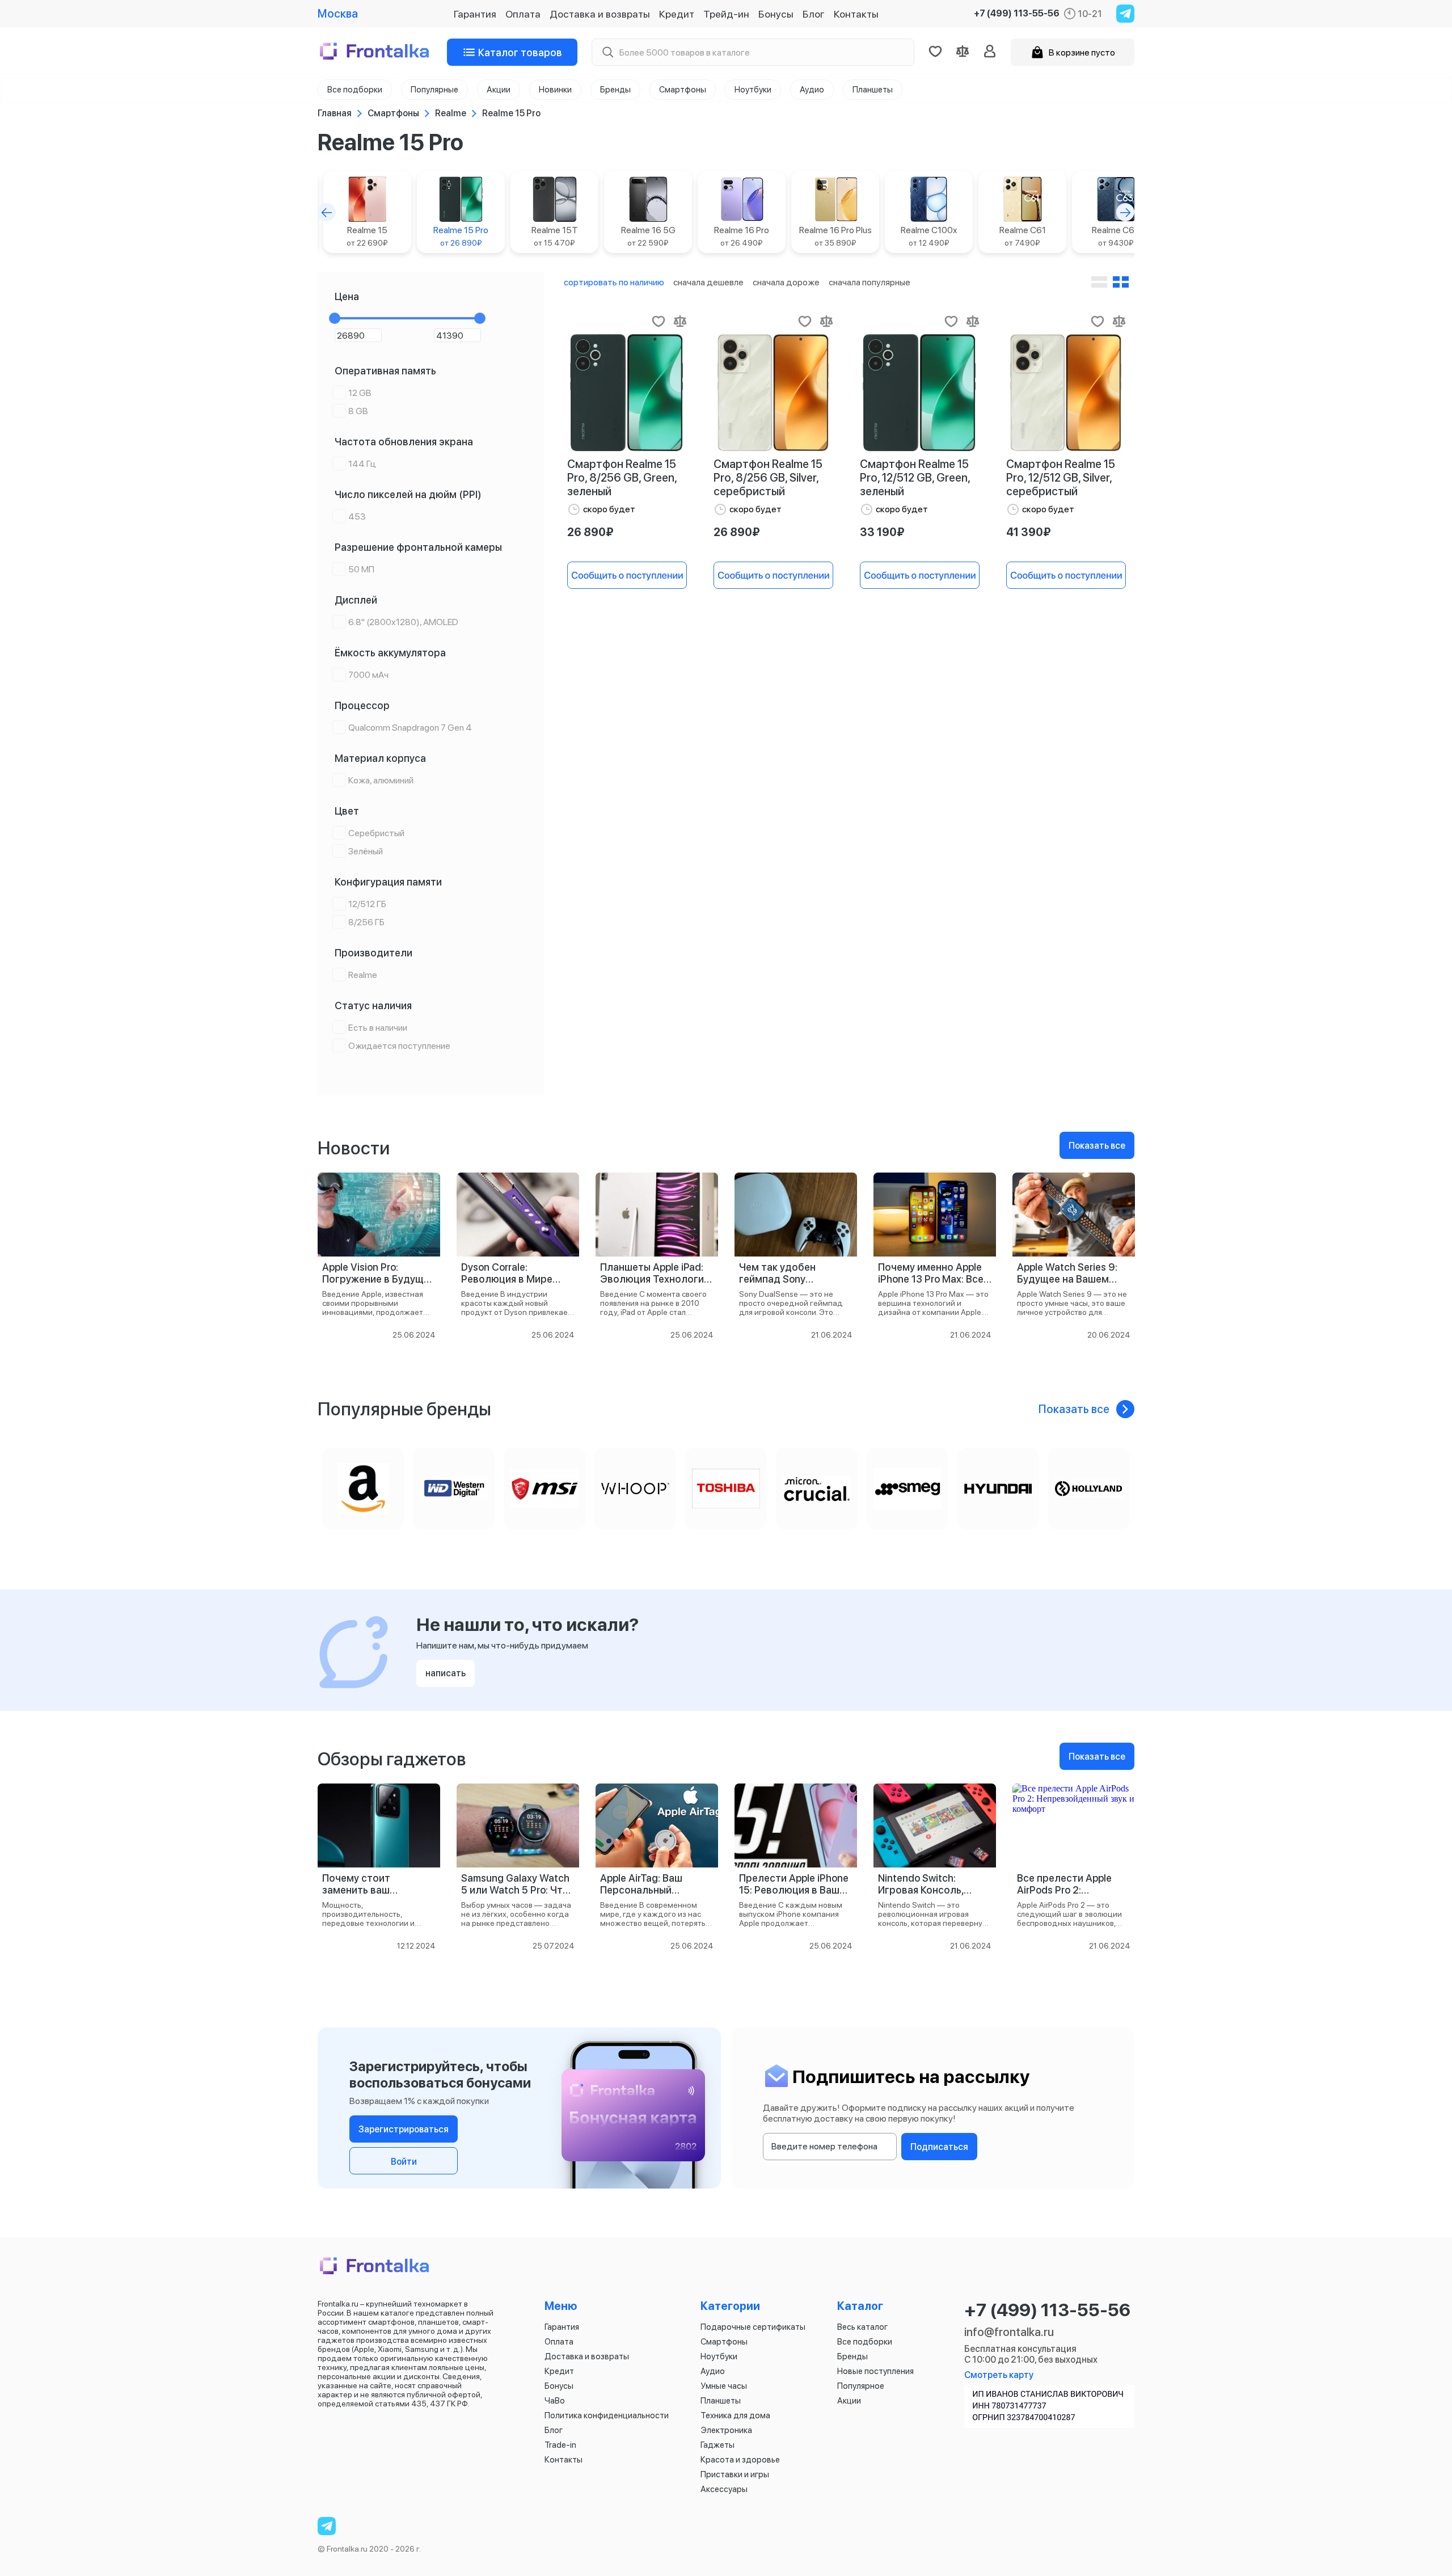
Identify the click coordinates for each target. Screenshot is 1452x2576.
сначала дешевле (708, 282)
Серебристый (376, 833)
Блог (814, 14)
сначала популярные (869, 282)
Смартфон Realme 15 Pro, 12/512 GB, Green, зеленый (915, 478)
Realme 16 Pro (742, 236)
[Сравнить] (680, 321)
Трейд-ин (726, 14)
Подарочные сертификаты (753, 2327)
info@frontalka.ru (1009, 2332)
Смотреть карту (999, 2375)
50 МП (361, 569)
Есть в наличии (378, 1028)
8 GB (358, 411)
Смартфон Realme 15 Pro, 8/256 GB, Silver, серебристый (768, 478)
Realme (363, 975)
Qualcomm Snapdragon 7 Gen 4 (410, 728)
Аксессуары (724, 2489)
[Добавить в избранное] (659, 321)
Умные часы (724, 2386)
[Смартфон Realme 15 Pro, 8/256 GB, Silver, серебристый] (773, 393)
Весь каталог (862, 2327)
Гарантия (475, 14)
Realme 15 (367, 236)
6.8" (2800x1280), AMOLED (403, 622)
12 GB (360, 393)
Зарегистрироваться (404, 2129)
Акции (849, 2401)
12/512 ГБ (367, 904)
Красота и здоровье (740, 2460)
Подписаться (939, 2147)
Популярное (861, 2386)
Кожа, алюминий (381, 780)
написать (446, 1673)
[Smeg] (907, 1489)
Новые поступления (875, 2371)
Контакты (856, 14)
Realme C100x (929, 236)
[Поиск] (607, 52)
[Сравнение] (963, 52)
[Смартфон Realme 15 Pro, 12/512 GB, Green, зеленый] (919, 393)
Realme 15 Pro (461, 236)
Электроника (726, 2430)
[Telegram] (1125, 14)
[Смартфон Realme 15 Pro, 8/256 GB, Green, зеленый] (627, 393)
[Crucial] (817, 1489)
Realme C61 (1023, 236)
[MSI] (544, 1489)
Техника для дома (735, 2415)
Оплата (523, 14)
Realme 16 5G (648, 236)
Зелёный (366, 851)
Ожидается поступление (399, 1046)
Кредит (677, 14)
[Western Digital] (454, 1489)
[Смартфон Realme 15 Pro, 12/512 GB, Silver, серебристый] (1066, 393)
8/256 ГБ (366, 922)
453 (357, 517)
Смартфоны (724, 2342)
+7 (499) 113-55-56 (1017, 14)
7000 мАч (368, 675)
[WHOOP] (635, 1489)
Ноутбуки (719, 2356)
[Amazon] (363, 1489)
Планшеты (721, 2401)
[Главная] (375, 52)
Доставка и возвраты (600, 14)
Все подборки (865, 2342)
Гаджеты (717, 2445)
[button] (327, 212)
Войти (404, 2162)
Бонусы (776, 14)
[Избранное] (935, 52)
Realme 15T (555, 236)
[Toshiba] (726, 1489)
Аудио (713, 2371)
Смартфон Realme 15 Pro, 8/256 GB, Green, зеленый (622, 478)
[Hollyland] (1089, 1489)
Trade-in (560, 2445)
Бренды (852, 2356)
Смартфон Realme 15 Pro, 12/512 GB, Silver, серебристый (1061, 478)
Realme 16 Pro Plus (835, 236)
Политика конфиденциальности (607, 2415)
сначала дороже (786, 282)
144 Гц (362, 464)
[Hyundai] (998, 1489)
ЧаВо (555, 2401)
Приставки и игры (735, 2474)
